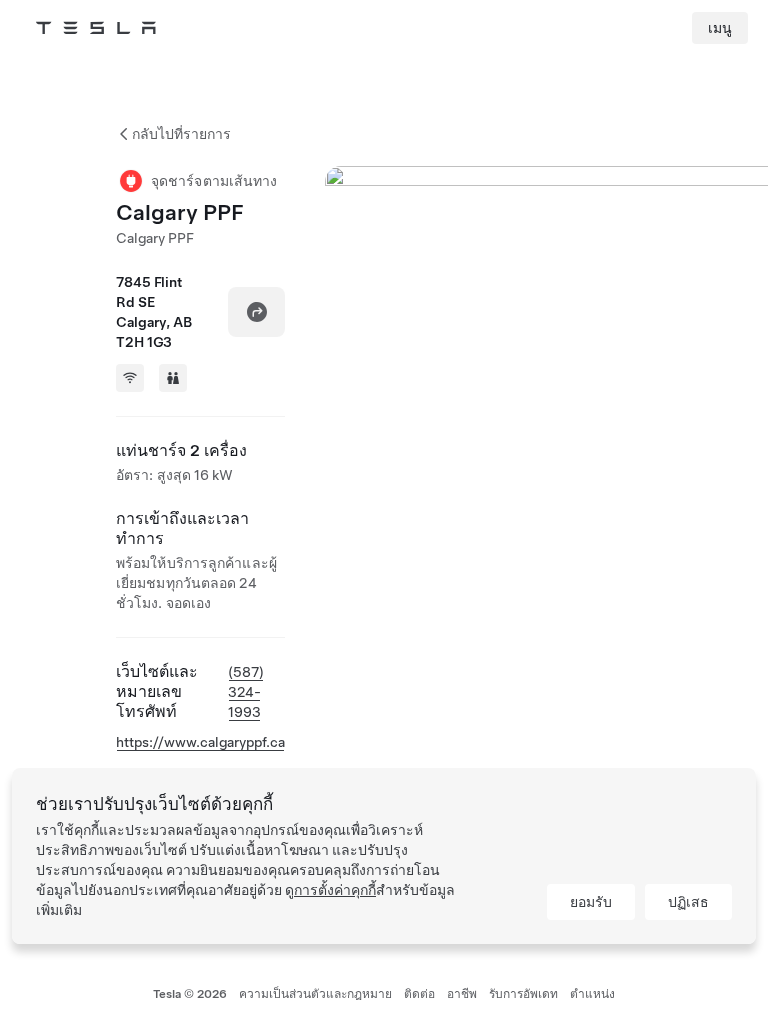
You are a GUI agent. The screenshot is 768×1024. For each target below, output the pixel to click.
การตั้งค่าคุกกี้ (335, 890)
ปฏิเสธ (688, 902)
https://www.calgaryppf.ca (200, 742)
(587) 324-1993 (246, 692)
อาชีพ (462, 994)
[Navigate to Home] (96, 28)
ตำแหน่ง (592, 994)
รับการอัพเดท (523, 994)
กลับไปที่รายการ (181, 134)
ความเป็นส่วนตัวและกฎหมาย (315, 994)
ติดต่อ (419, 994)
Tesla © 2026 (190, 994)
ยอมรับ (591, 902)
